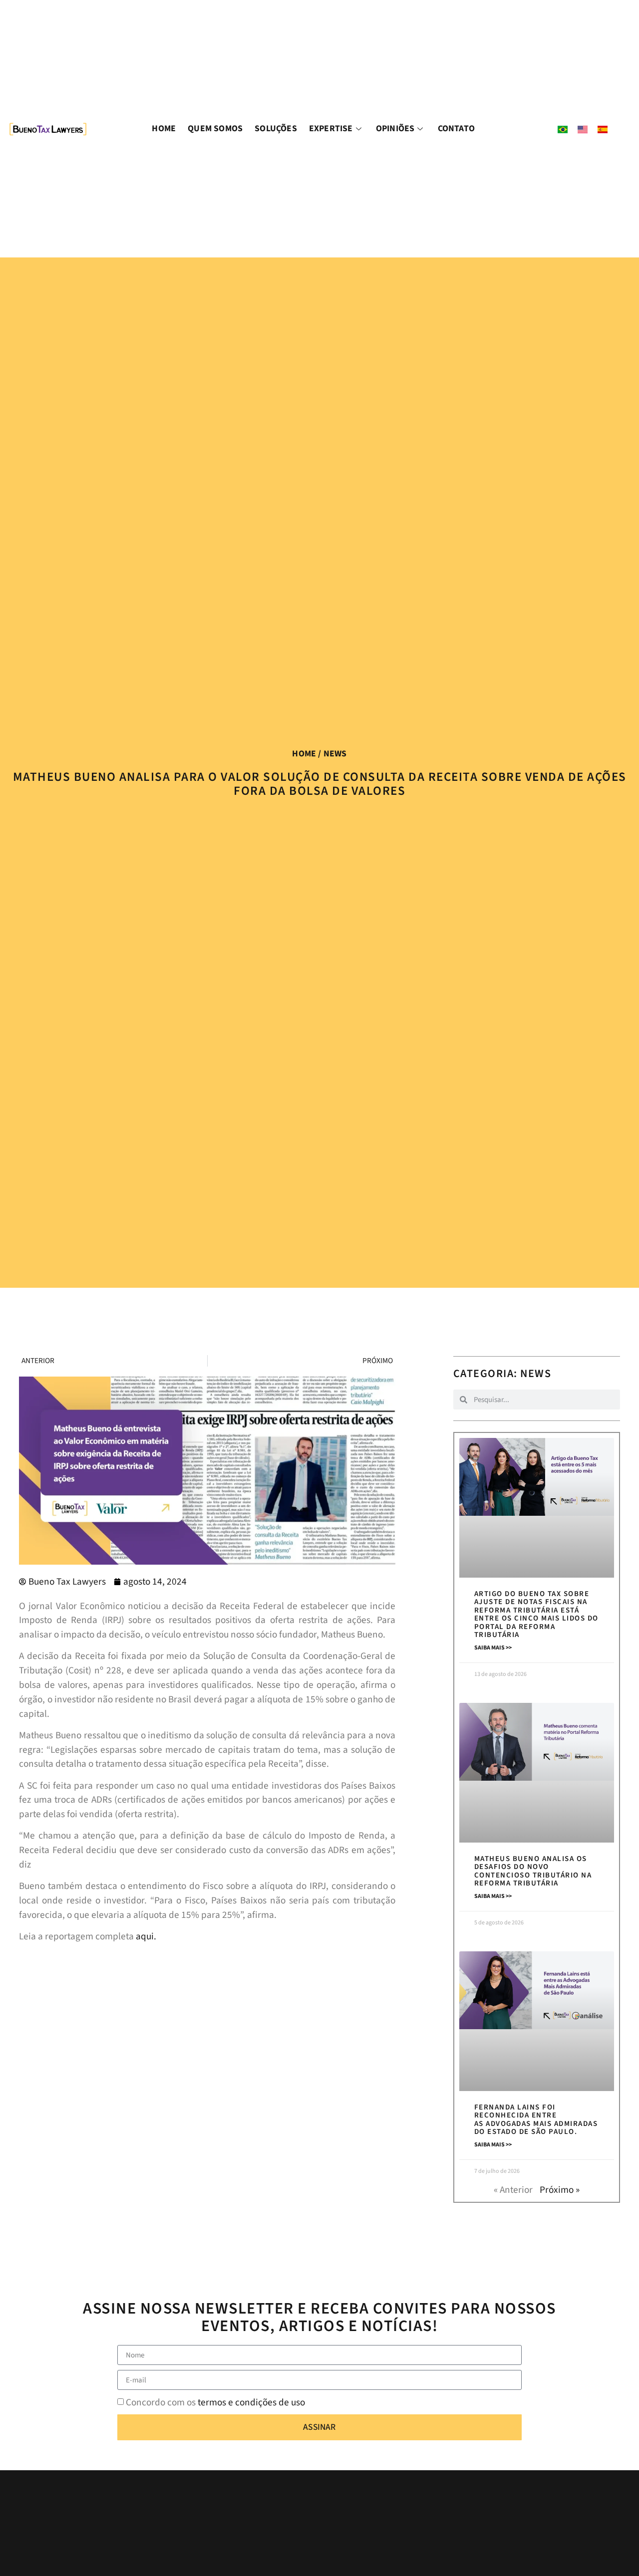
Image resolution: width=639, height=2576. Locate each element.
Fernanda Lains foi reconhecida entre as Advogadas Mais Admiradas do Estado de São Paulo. (536, 2120)
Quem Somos (215, 128)
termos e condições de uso (251, 2402)
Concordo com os (215, 2402)
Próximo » (560, 2190)
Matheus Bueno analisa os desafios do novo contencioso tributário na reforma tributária (533, 1871)
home (304, 754)
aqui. (146, 1936)
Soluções (276, 128)
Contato (456, 128)
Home (164, 128)
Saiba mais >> (493, 1648)
